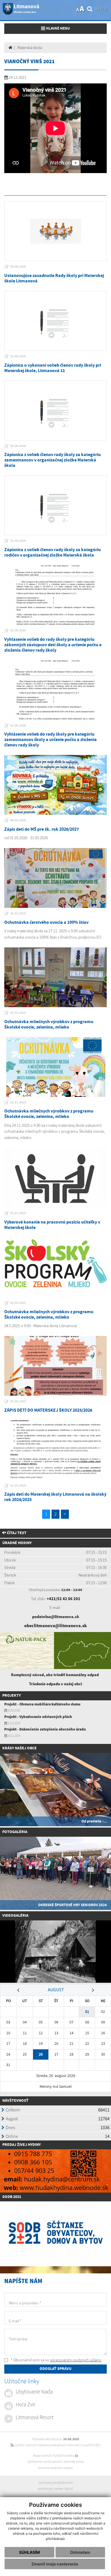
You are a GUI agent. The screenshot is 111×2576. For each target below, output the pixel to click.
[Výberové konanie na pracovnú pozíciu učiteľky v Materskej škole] (55, 1178)
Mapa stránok (42, 2456)
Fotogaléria (15, 1832)
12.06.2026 (18, 356)
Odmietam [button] (80, 2552)
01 (87, 2012)
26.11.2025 (18, 914)
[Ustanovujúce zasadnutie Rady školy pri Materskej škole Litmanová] (55, 231)
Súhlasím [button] (29, 2552)
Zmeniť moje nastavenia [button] (55, 2564)
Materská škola (30, 48)
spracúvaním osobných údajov (76, 2360)
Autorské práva (74, 2462)
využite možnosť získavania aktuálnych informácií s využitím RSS (57, 2445)
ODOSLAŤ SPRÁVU (55, 2369)
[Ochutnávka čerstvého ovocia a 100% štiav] (55, 878)
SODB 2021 (12, 2197)
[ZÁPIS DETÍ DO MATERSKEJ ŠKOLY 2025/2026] (55, 1366)
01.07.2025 (18, 1213)
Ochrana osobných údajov (55, 2468)
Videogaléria (15, 1916)
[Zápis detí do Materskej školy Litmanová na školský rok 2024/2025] (55, 1450)
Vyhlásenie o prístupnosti (44, 2462)
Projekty (12, 1696)
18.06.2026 (18, 267)
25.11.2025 (18, 1013)
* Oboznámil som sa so (56, 2360)
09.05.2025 (18, 1401)
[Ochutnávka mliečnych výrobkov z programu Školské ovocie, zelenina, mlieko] (55, 977)
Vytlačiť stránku (64, 2456)
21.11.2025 (18, 1103)
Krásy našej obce (19, 1748)
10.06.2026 (18, 446)
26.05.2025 (18, 1303)
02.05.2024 (18, 1486)
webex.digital (64, 2489)
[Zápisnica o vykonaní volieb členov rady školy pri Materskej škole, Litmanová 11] (55, 321)
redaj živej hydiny (23, 2145)
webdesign (45, 2489)
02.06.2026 (18, 631)
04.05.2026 (18, 820)
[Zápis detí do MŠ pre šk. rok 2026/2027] (55, 785)
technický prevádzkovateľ (55, 2483)
